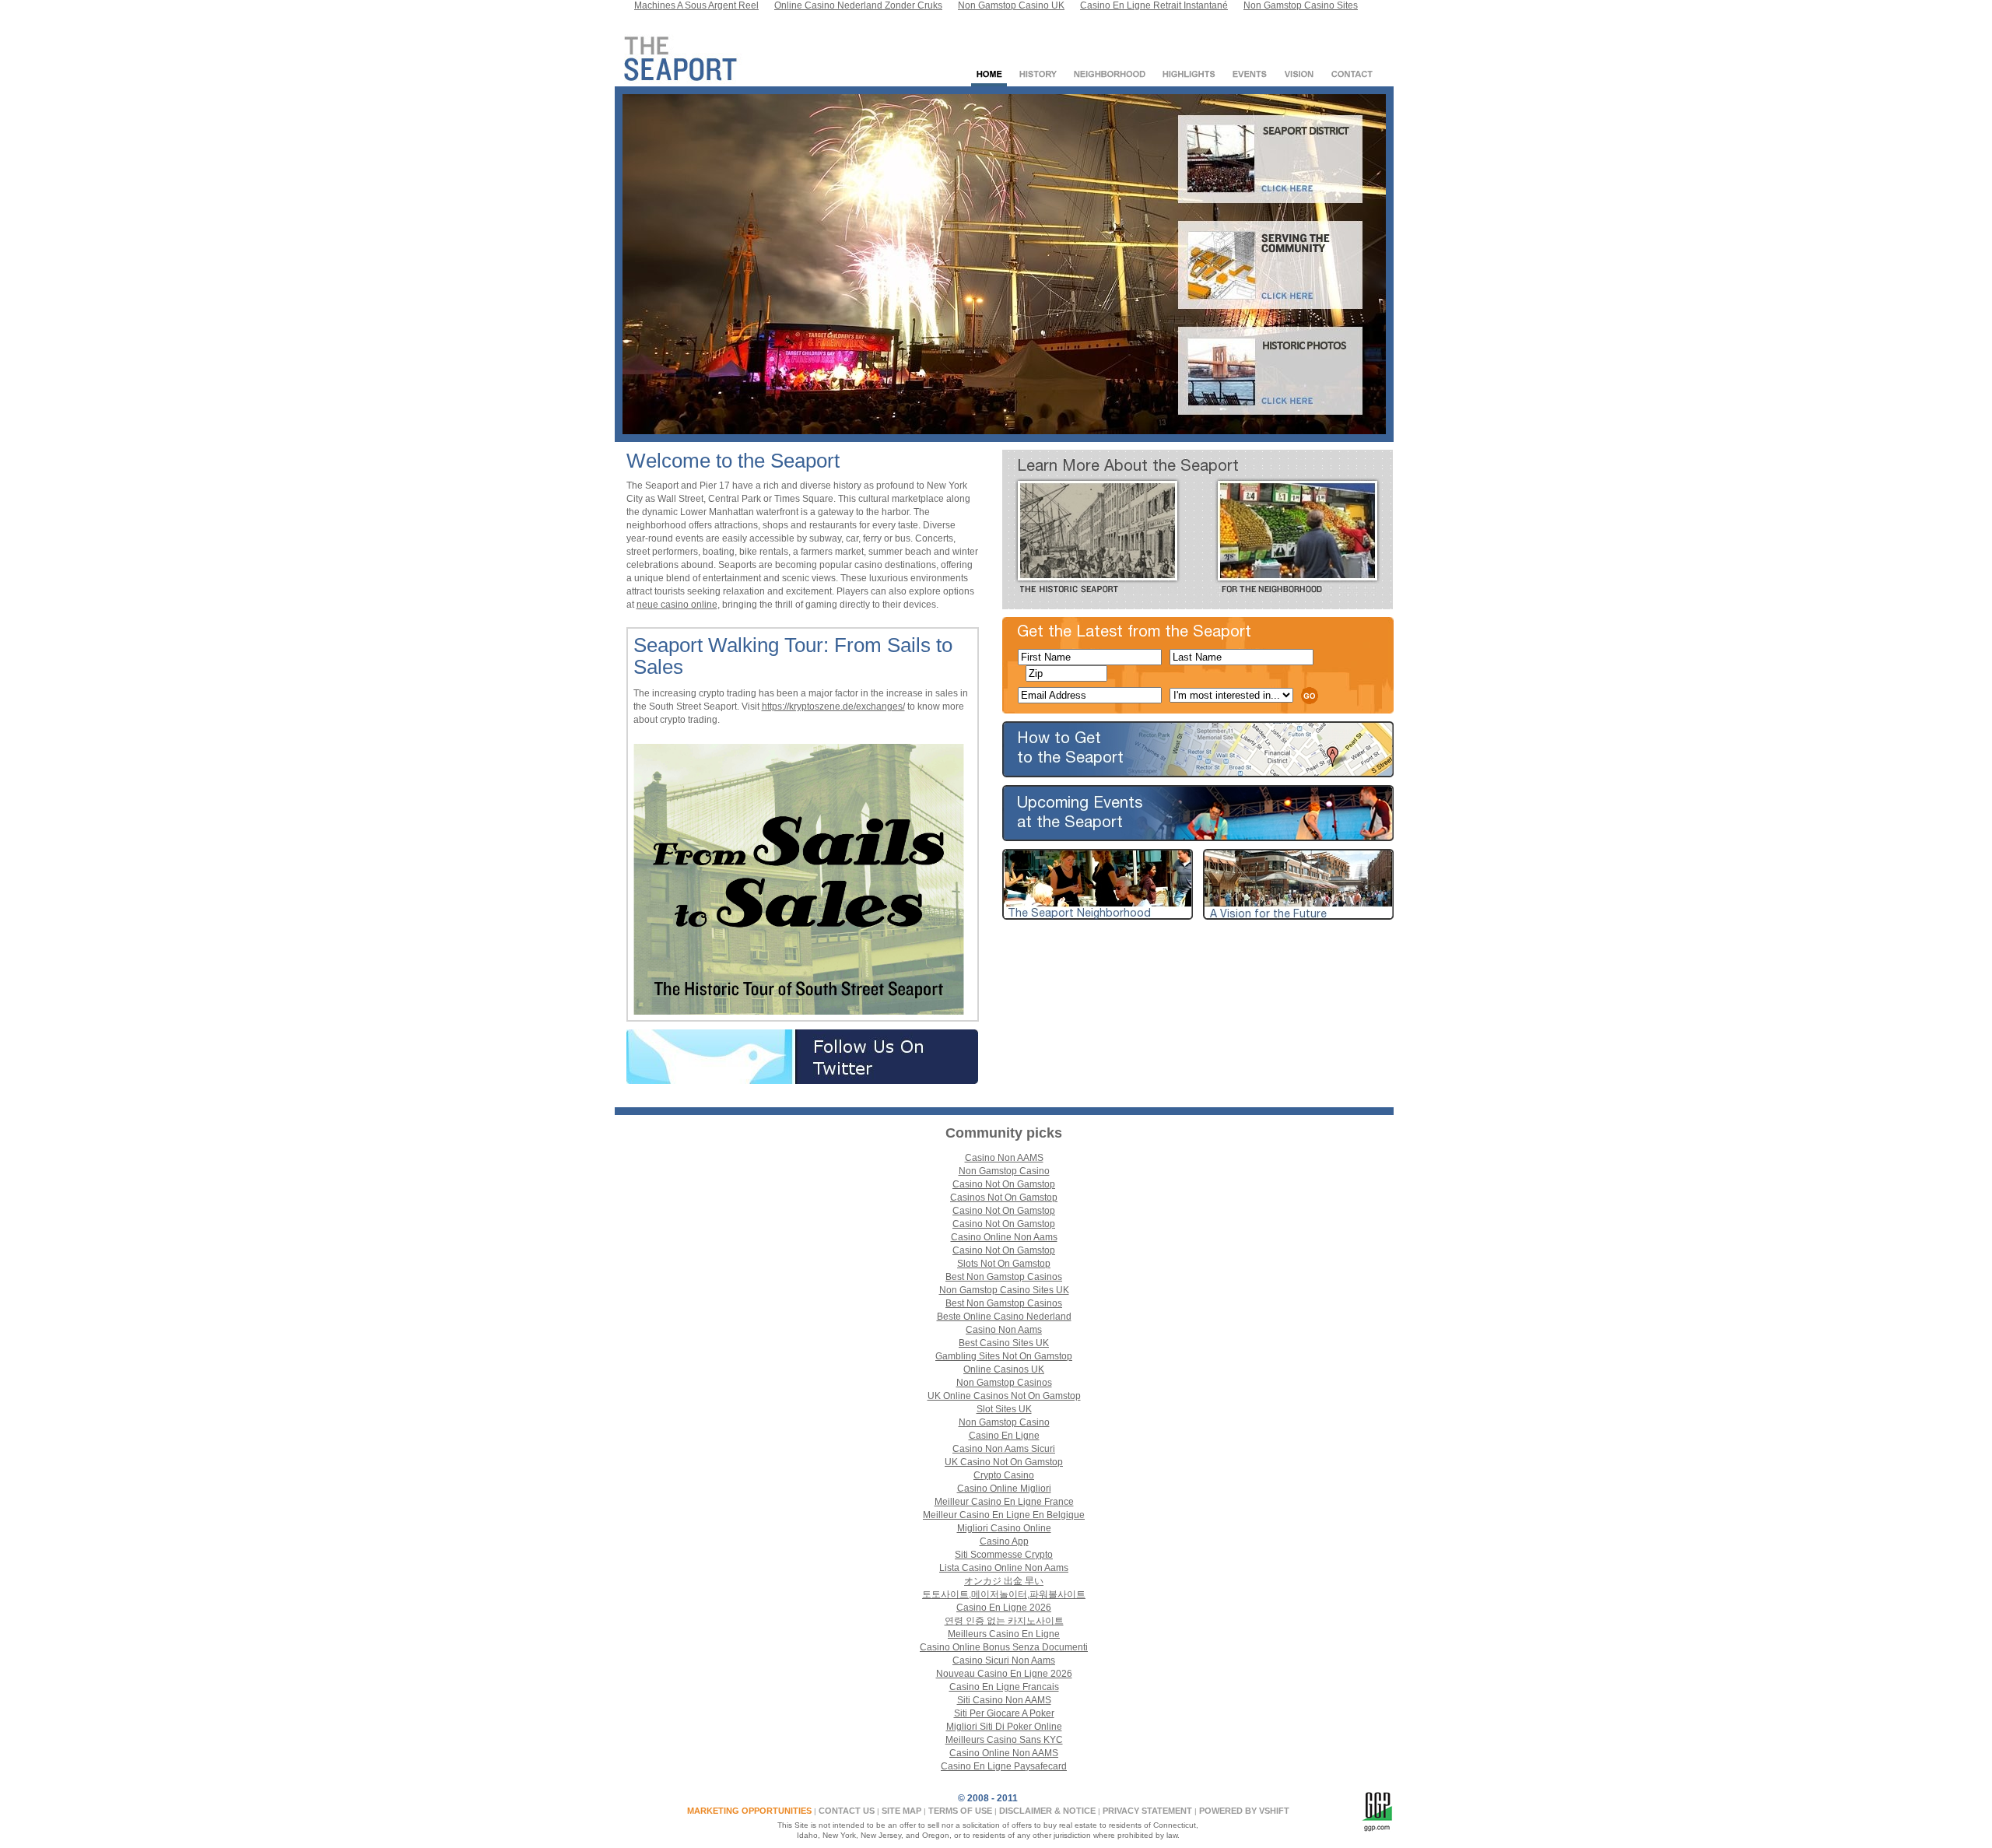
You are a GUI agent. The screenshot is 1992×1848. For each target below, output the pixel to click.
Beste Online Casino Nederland (1004, 1317)
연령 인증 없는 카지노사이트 (1004, 1621)
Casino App (1004, 1541)
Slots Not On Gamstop (1004, 1264)
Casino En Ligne (1004, 1436)
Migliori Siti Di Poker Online (1004, 1727)
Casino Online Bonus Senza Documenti (1004, 1647)
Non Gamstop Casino (1004, 1171)
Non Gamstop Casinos (1004, 1383)
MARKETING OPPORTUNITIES (749, 1811)
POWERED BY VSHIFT (1244, 1811)
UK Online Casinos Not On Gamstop (1004, 1396)
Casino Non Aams (1004, 1330)
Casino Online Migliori (1004, 1489)
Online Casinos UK (1004, 1369)
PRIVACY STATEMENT (1147, 1811)
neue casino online (677, 605)
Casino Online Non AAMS (1004, 1753)
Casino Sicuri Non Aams (1004, 1660)
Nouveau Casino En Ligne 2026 (1004, 1674)
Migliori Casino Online (1004, 1528)
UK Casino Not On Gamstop (1004, 1462)
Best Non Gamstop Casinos (1004, 1277)
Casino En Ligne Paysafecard (1004, 1766)
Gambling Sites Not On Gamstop (1004, 1356)
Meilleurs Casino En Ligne (1004, 1634)
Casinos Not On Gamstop (1004, 1198)
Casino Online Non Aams (1004, 1237)
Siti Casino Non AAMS (1004, 1700)
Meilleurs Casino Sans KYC (1004, 1740)
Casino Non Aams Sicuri (1004, 1449)
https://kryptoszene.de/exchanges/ (833, 707)
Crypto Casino (1004, 1475)
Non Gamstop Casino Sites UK (1004, 1290)
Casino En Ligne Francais (1004, 1687)
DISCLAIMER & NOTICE (1047, 1811)
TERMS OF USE (960, 1811)
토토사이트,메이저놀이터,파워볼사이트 (1004, 1594)
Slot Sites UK (1004, 1409)
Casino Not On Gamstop (1004, 1184)
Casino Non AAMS (1004, 1158)
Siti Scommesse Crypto (1004, 1555)
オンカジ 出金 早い (1004, 1581)
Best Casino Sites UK (1004, 1343)
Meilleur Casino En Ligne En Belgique (1004, 1515)
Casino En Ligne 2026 (1004, 1608)
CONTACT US (847, 1811)
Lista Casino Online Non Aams (1004, 1568)
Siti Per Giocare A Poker (1004, 1713)
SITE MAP (901, 1811)
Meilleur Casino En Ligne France (1004, 1502)
